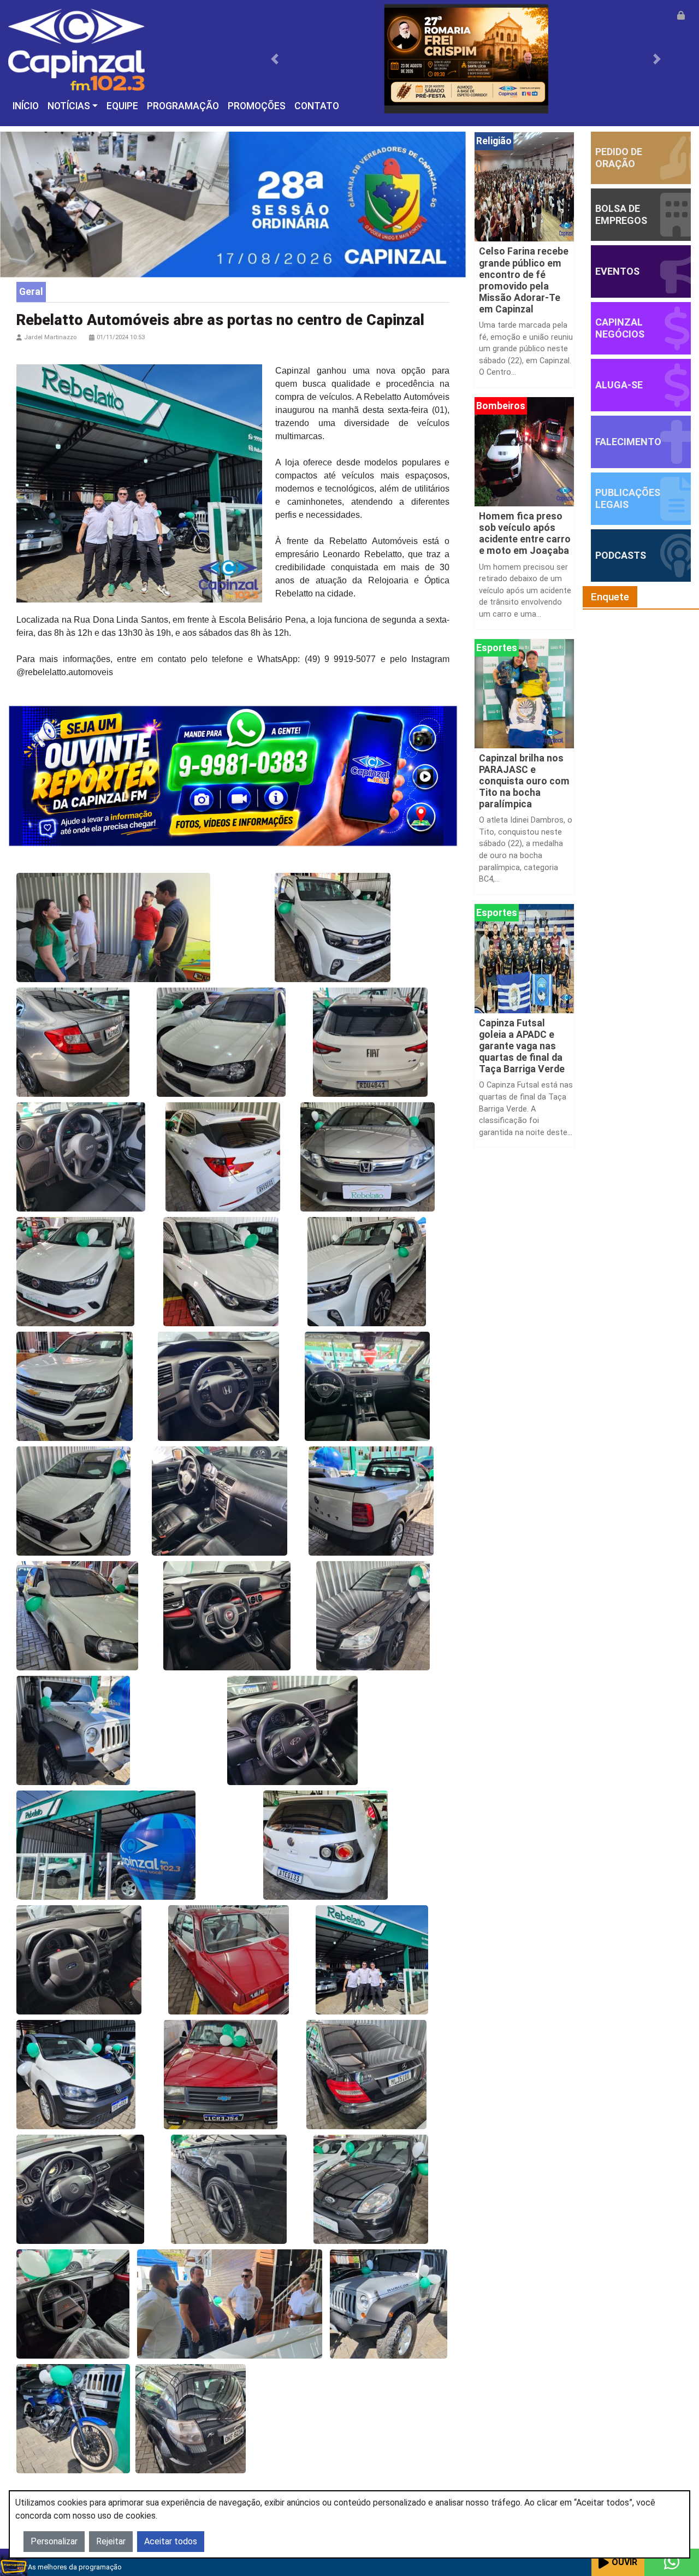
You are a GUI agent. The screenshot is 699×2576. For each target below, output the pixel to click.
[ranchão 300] (466, 58)
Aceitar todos (171, 2541)
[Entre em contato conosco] (672, 2562)
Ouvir (624, 2562)
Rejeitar (111, 2541)
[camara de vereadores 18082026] (233, 204)
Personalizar (54, 2541)
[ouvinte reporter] (233, 775)
